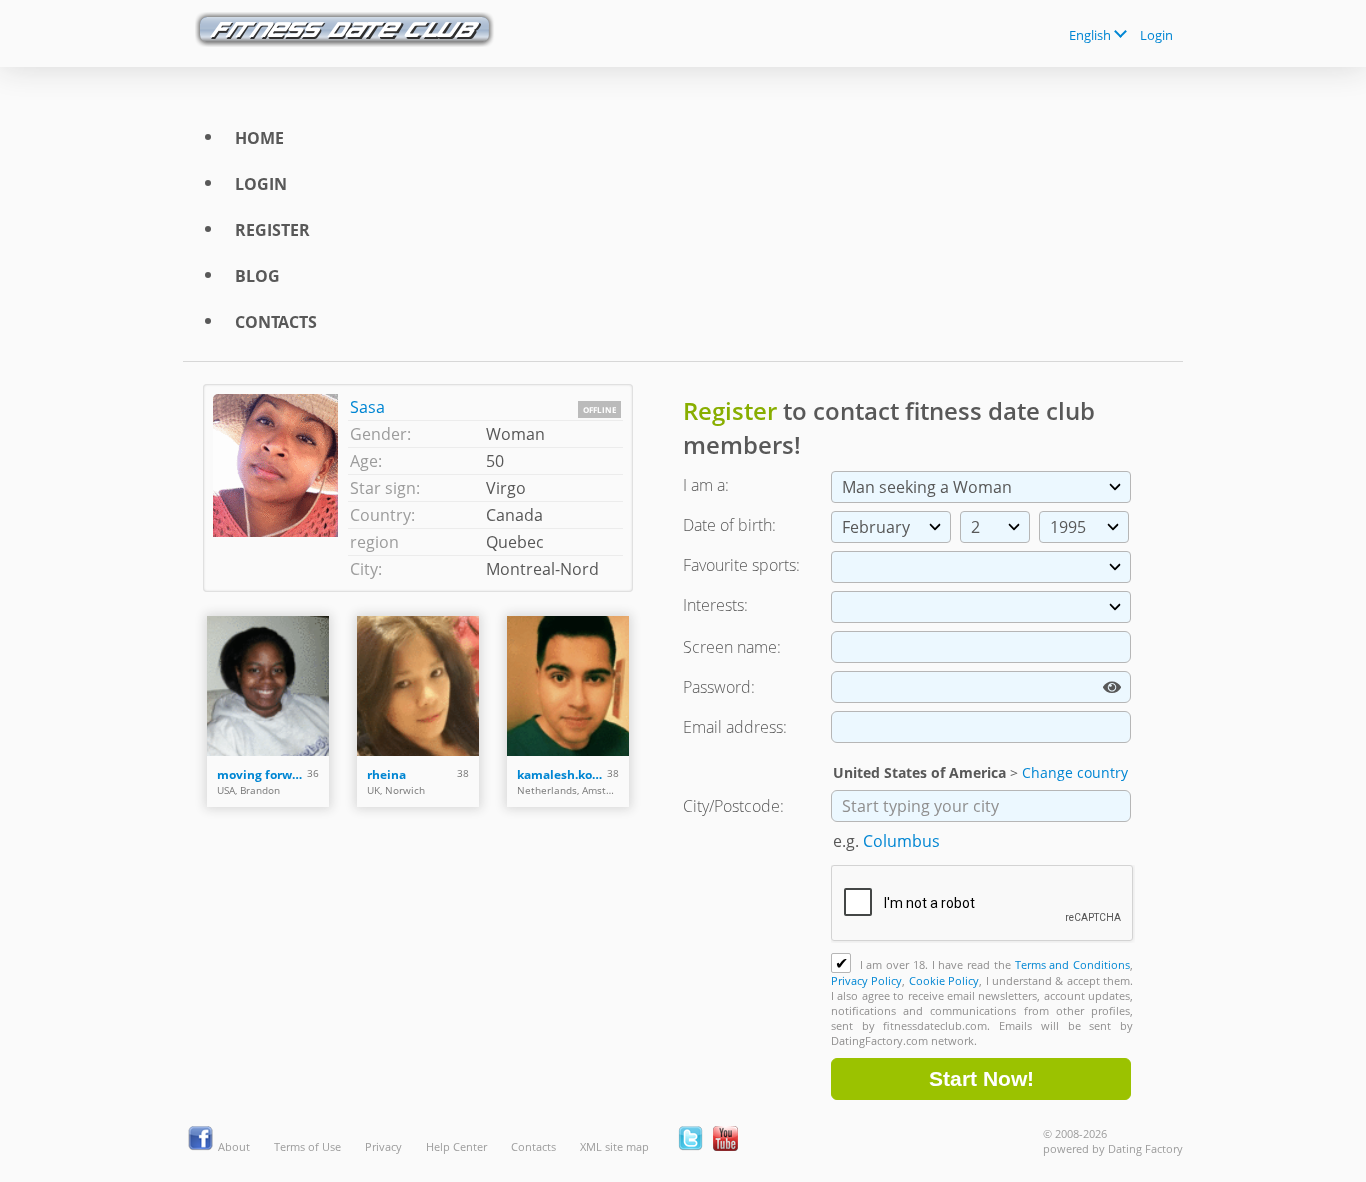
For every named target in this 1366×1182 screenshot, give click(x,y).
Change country (1075, 772)
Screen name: (732, 647)
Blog (257, 276)
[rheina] (418, 686)
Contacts (276, 322)
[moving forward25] (268, 686)
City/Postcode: (733, 806)
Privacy (383, 1146)
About (234, 1146)
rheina (386, 774)
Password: (719, 687)
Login (1156, 35)
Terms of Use (307, 1146)
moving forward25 (262, 774)
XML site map (614, 1146)
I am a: (706, 485)
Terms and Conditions (1072, 964)
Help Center (456, 1146)
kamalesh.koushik (562, 774)
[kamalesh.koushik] (568, 686)
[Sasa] (280, 488)
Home (259, 138)
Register (272, 230)
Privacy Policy (866, 980)
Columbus (901, 841)
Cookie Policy (944, 980)
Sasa (367, 407)
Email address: (735, 727)
